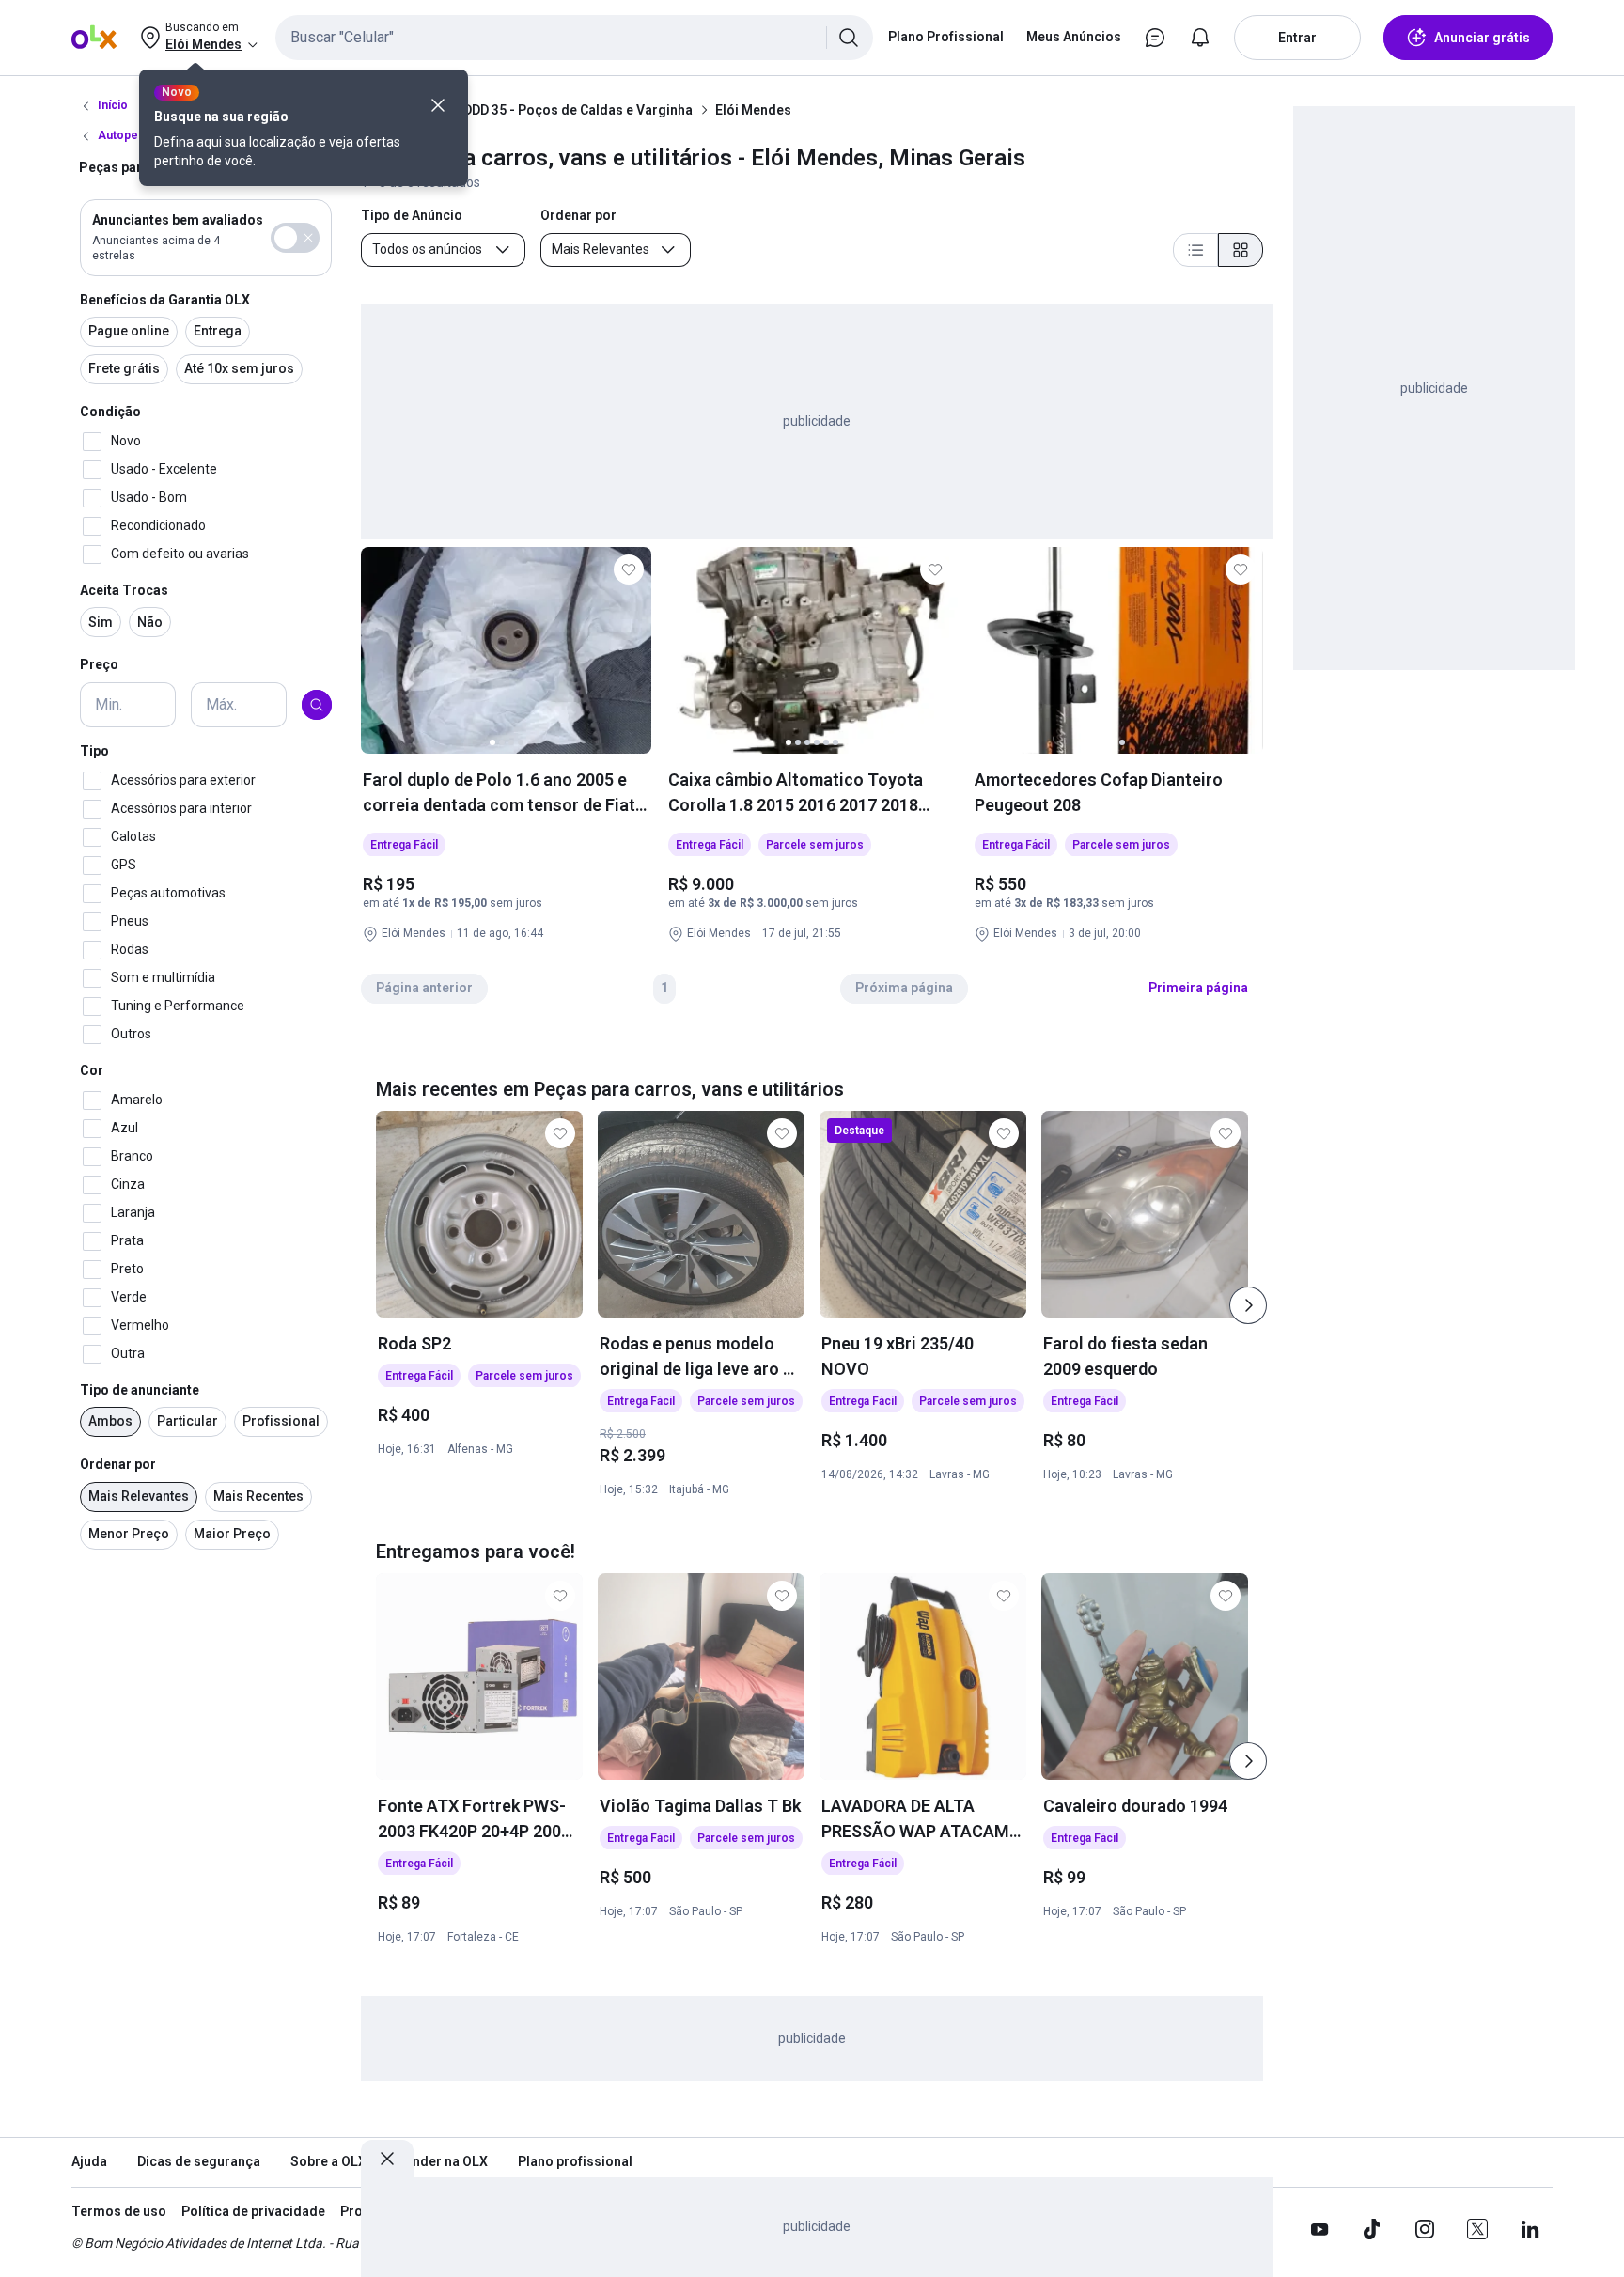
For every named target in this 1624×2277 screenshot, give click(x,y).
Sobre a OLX (328, 2161)
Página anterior (424, 988)
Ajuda (89, 2161)
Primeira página (1198, 988)
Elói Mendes (753, 110)
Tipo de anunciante (140, 1390)
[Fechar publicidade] (387, 2159)
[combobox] (574, 38)
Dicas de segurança (199, 2161)
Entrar (1297, 38)
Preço (99, 665)
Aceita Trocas (124, 590)
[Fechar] (438, 105)
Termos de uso (119, 2211)
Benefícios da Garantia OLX (165, 300)
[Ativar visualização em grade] (1241, 250)
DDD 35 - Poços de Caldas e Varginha (578, 110)
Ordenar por (118, 1464)
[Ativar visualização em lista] (1195, 250)
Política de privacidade (253, 2211)
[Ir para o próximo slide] (1248, 1305)
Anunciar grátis (1482, 38)
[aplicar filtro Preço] (317, 705)
